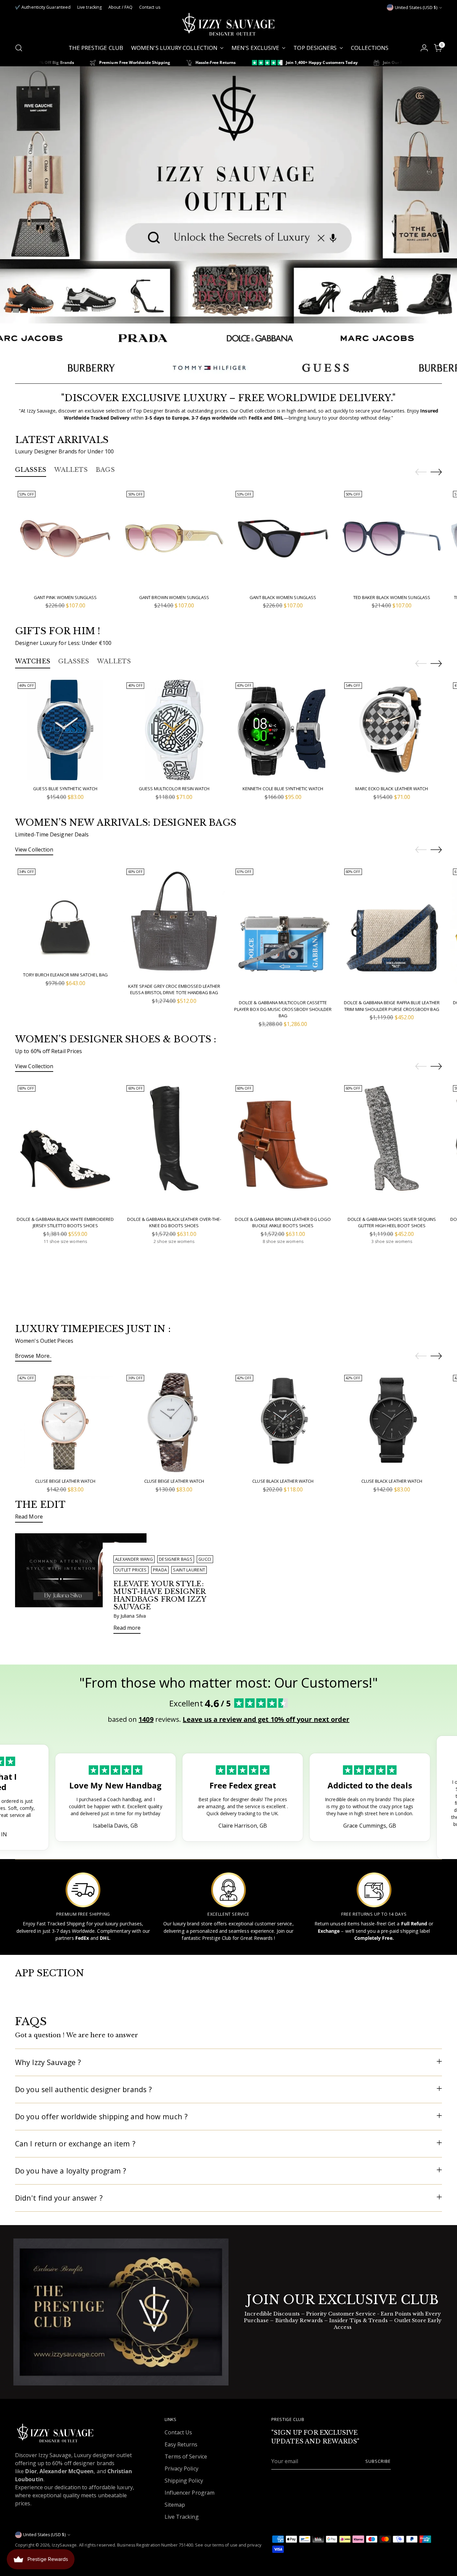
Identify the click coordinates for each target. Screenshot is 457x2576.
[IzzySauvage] (229, 24)
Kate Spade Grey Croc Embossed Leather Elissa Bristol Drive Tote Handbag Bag (174, 989)
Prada (160, 1570)
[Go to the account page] (424, 48)
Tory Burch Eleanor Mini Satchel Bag (65, 975)
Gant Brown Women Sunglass (174, 597)
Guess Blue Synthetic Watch (65, 789)
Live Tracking (182, 2517)
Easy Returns (181, 2444)
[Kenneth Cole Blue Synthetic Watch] (283, 730)
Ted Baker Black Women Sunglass (392, 597)
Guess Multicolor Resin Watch (174, 789)
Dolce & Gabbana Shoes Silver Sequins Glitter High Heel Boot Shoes (392, 1223)
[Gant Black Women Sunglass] (283, 538)
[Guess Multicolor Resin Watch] (174, 730)
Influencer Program (190, 2493)
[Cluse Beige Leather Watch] (65, 1422)
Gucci (205, 1559)
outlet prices (131, 1570)
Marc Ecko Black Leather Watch (392, 789)
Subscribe (378, 2461)
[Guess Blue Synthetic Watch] (65, 730)
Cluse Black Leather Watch (283, 1481)
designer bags (176, 1559)
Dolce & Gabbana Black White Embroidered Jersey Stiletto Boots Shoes (65, 1223)
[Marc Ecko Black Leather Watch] (392, 730)
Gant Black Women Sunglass (283, 597)
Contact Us (178, 2432)
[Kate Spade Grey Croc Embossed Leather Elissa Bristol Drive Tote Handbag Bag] (174, 922)
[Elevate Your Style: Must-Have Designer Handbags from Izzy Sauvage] (81, 1586)
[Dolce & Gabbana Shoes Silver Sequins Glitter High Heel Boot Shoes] (392, 1147)
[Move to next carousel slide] (436, 472)
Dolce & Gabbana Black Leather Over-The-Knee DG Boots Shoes (174, 1223)
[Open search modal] (19, 48)
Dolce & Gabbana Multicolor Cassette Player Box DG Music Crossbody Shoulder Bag (283, 1009)
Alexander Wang (134, 1559)
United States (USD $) (416, 8)
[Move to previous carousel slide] (421, 472)
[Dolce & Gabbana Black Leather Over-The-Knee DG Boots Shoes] (174, 1147)
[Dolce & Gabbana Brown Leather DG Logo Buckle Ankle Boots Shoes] (283, 1147)
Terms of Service (186, 2456)
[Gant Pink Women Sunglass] (65, 538)
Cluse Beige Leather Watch (65, 1481)
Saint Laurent (189, 1570)
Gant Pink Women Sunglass (65, 597)
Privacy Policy (181, 2469)
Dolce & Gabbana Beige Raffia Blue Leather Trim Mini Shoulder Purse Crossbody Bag (392, 1006)
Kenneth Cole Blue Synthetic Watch (283, 789)
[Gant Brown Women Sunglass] (174, 538)
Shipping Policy (184, 2481)
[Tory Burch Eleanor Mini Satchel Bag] (65, 916)
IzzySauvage (64, 2545)
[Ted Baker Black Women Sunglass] (392, 538)
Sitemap (175, 2505)
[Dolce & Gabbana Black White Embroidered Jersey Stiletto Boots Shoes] (65, 1147)
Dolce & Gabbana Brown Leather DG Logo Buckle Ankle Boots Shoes (283, 1223)
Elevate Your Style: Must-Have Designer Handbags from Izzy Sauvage (160, 1595)
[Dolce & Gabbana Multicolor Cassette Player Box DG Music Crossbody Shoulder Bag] (283, 930)
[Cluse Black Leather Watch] (283, 1422)
